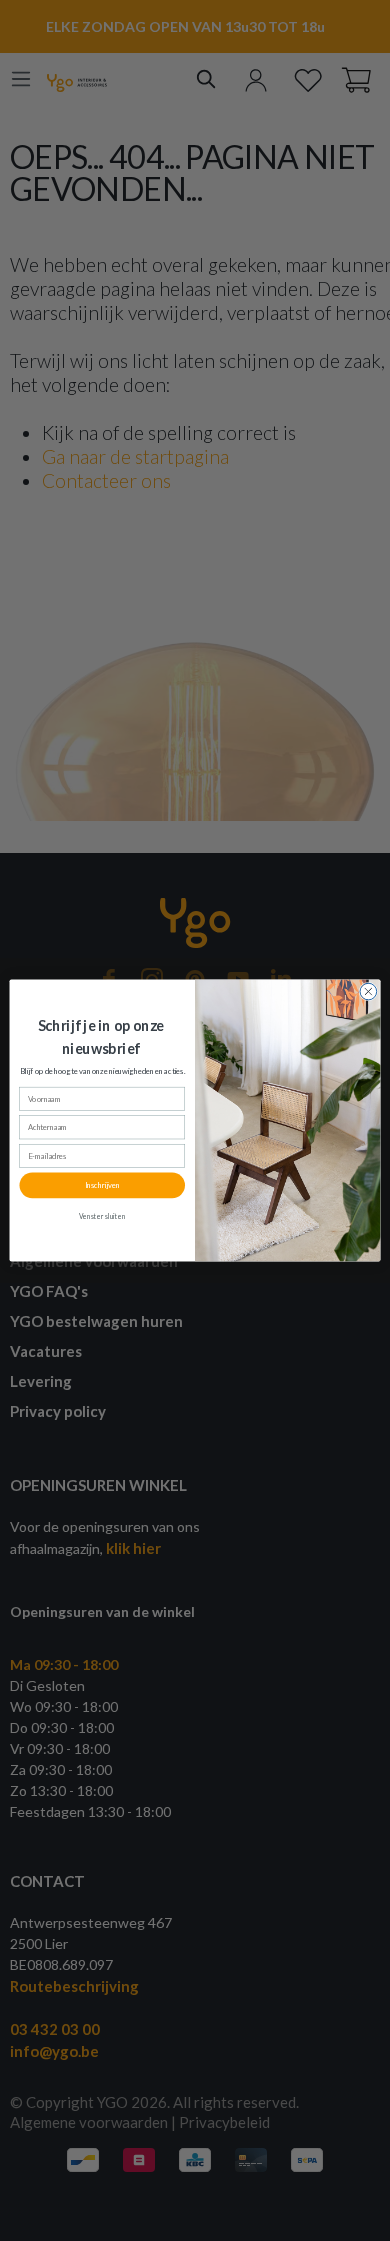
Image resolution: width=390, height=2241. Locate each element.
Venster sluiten (102, 1216)
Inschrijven (102, 1185)
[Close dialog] (368, 991)
